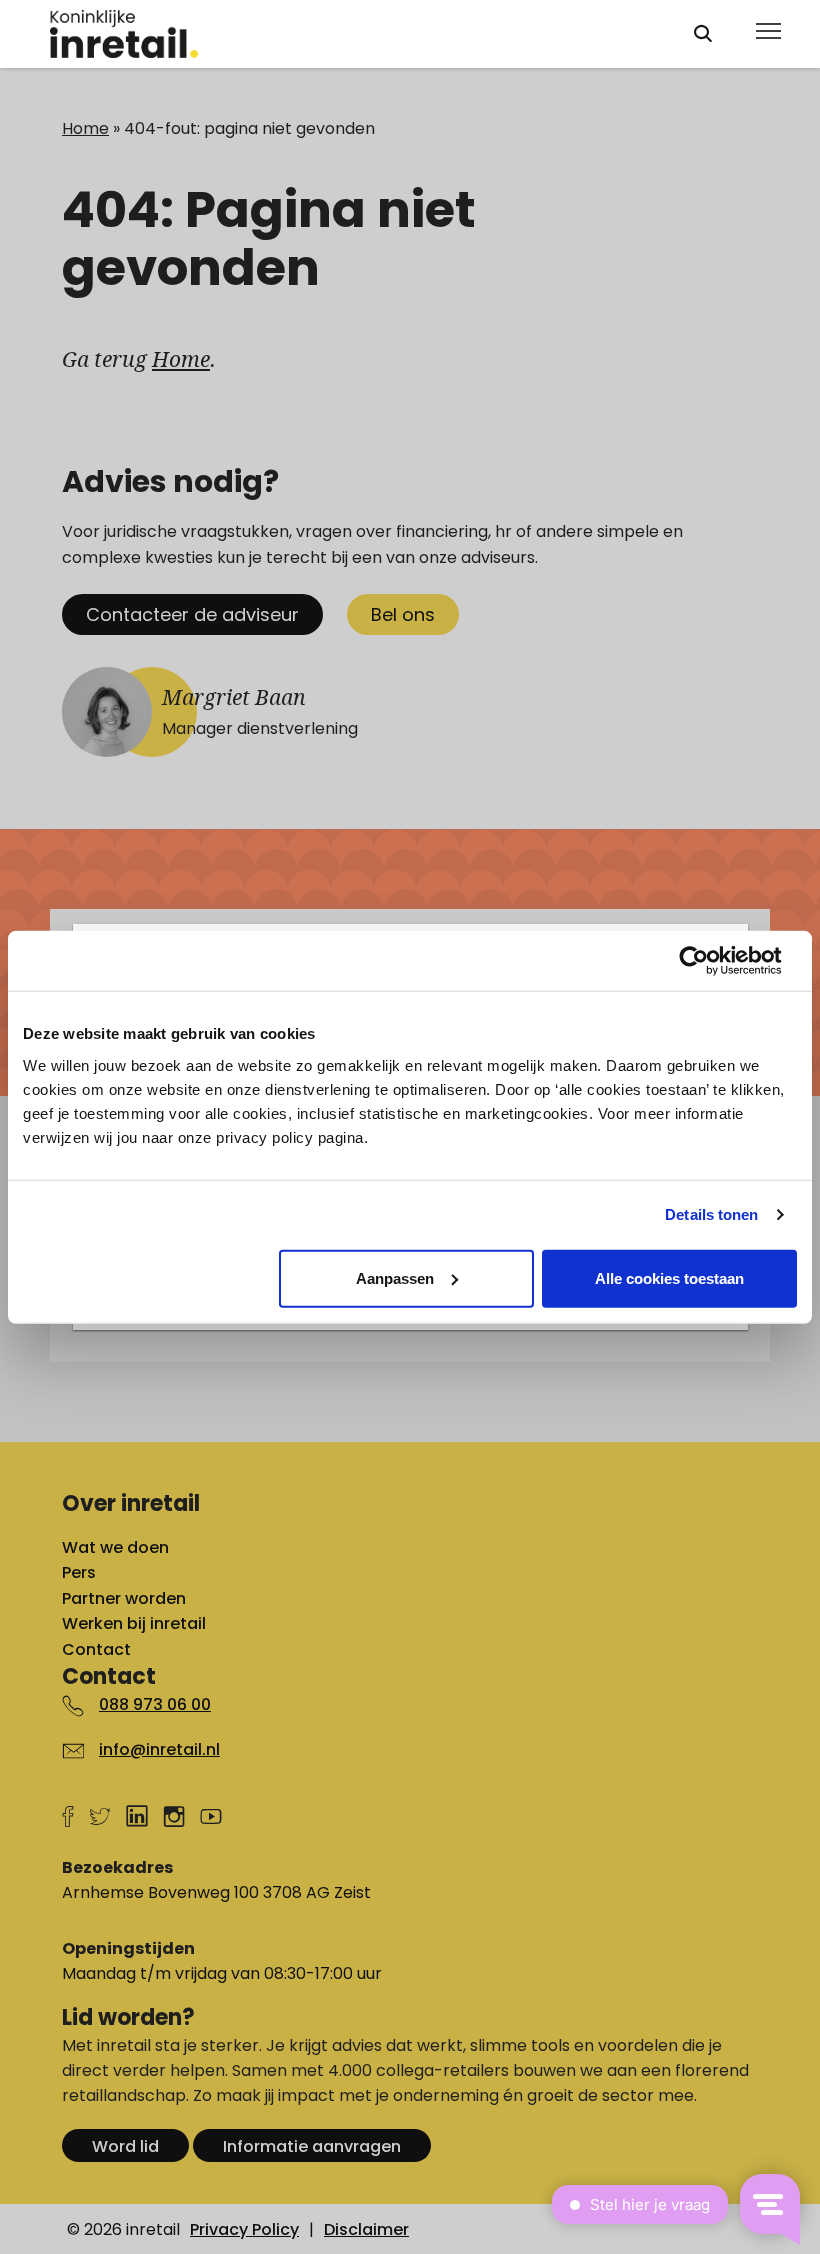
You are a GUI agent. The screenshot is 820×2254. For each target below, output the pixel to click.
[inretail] (353, 34)
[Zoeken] (703, 33)
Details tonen (711, 1214)
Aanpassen (395, 1277)
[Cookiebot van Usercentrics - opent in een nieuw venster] (709, 961)
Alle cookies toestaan (669, 1277)
